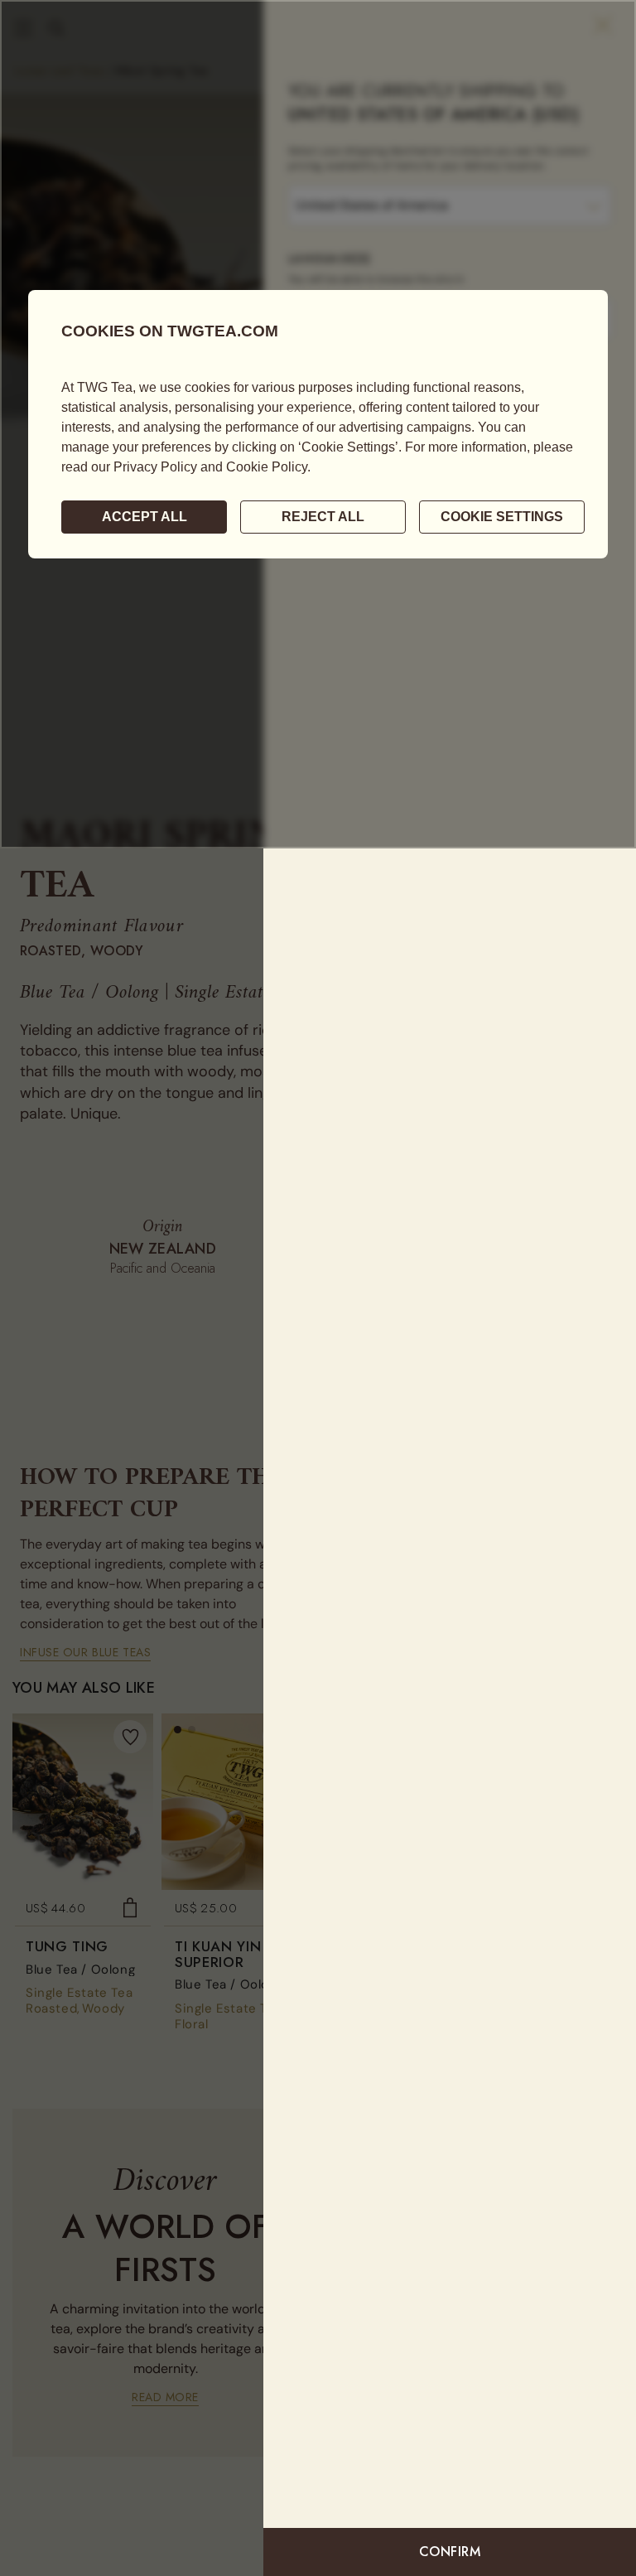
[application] (318, 424)
